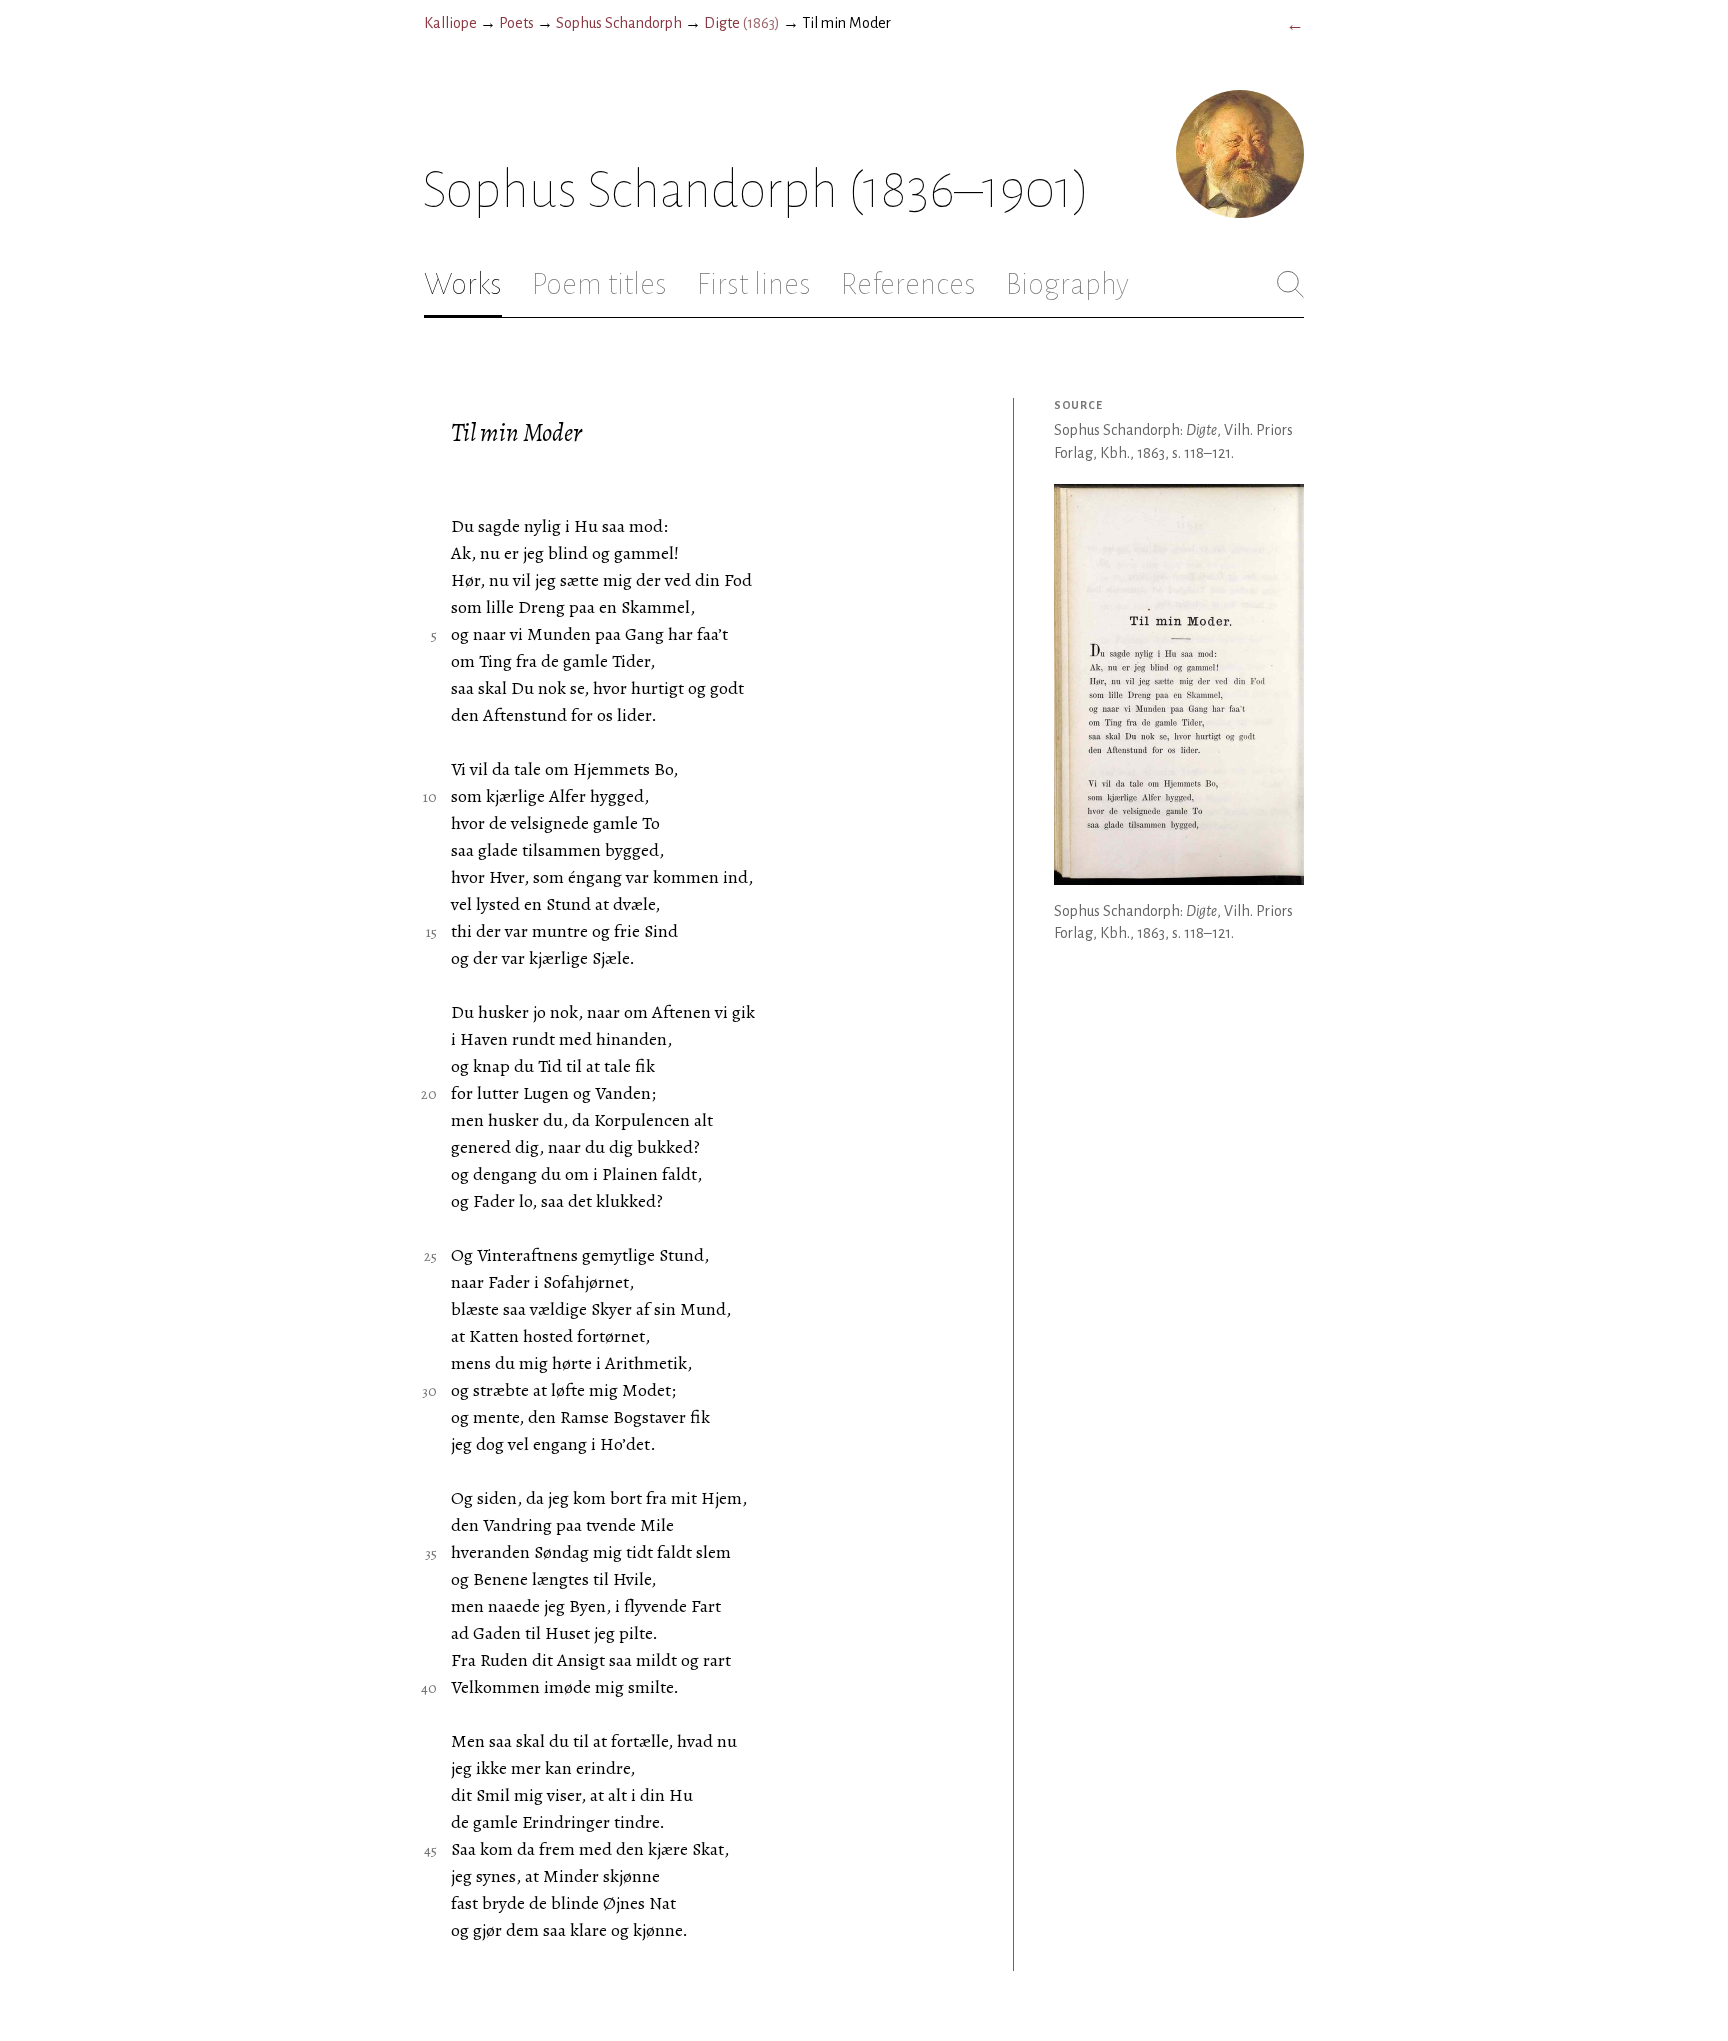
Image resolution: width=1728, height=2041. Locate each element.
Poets (516, 23)
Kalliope (450, 23)
